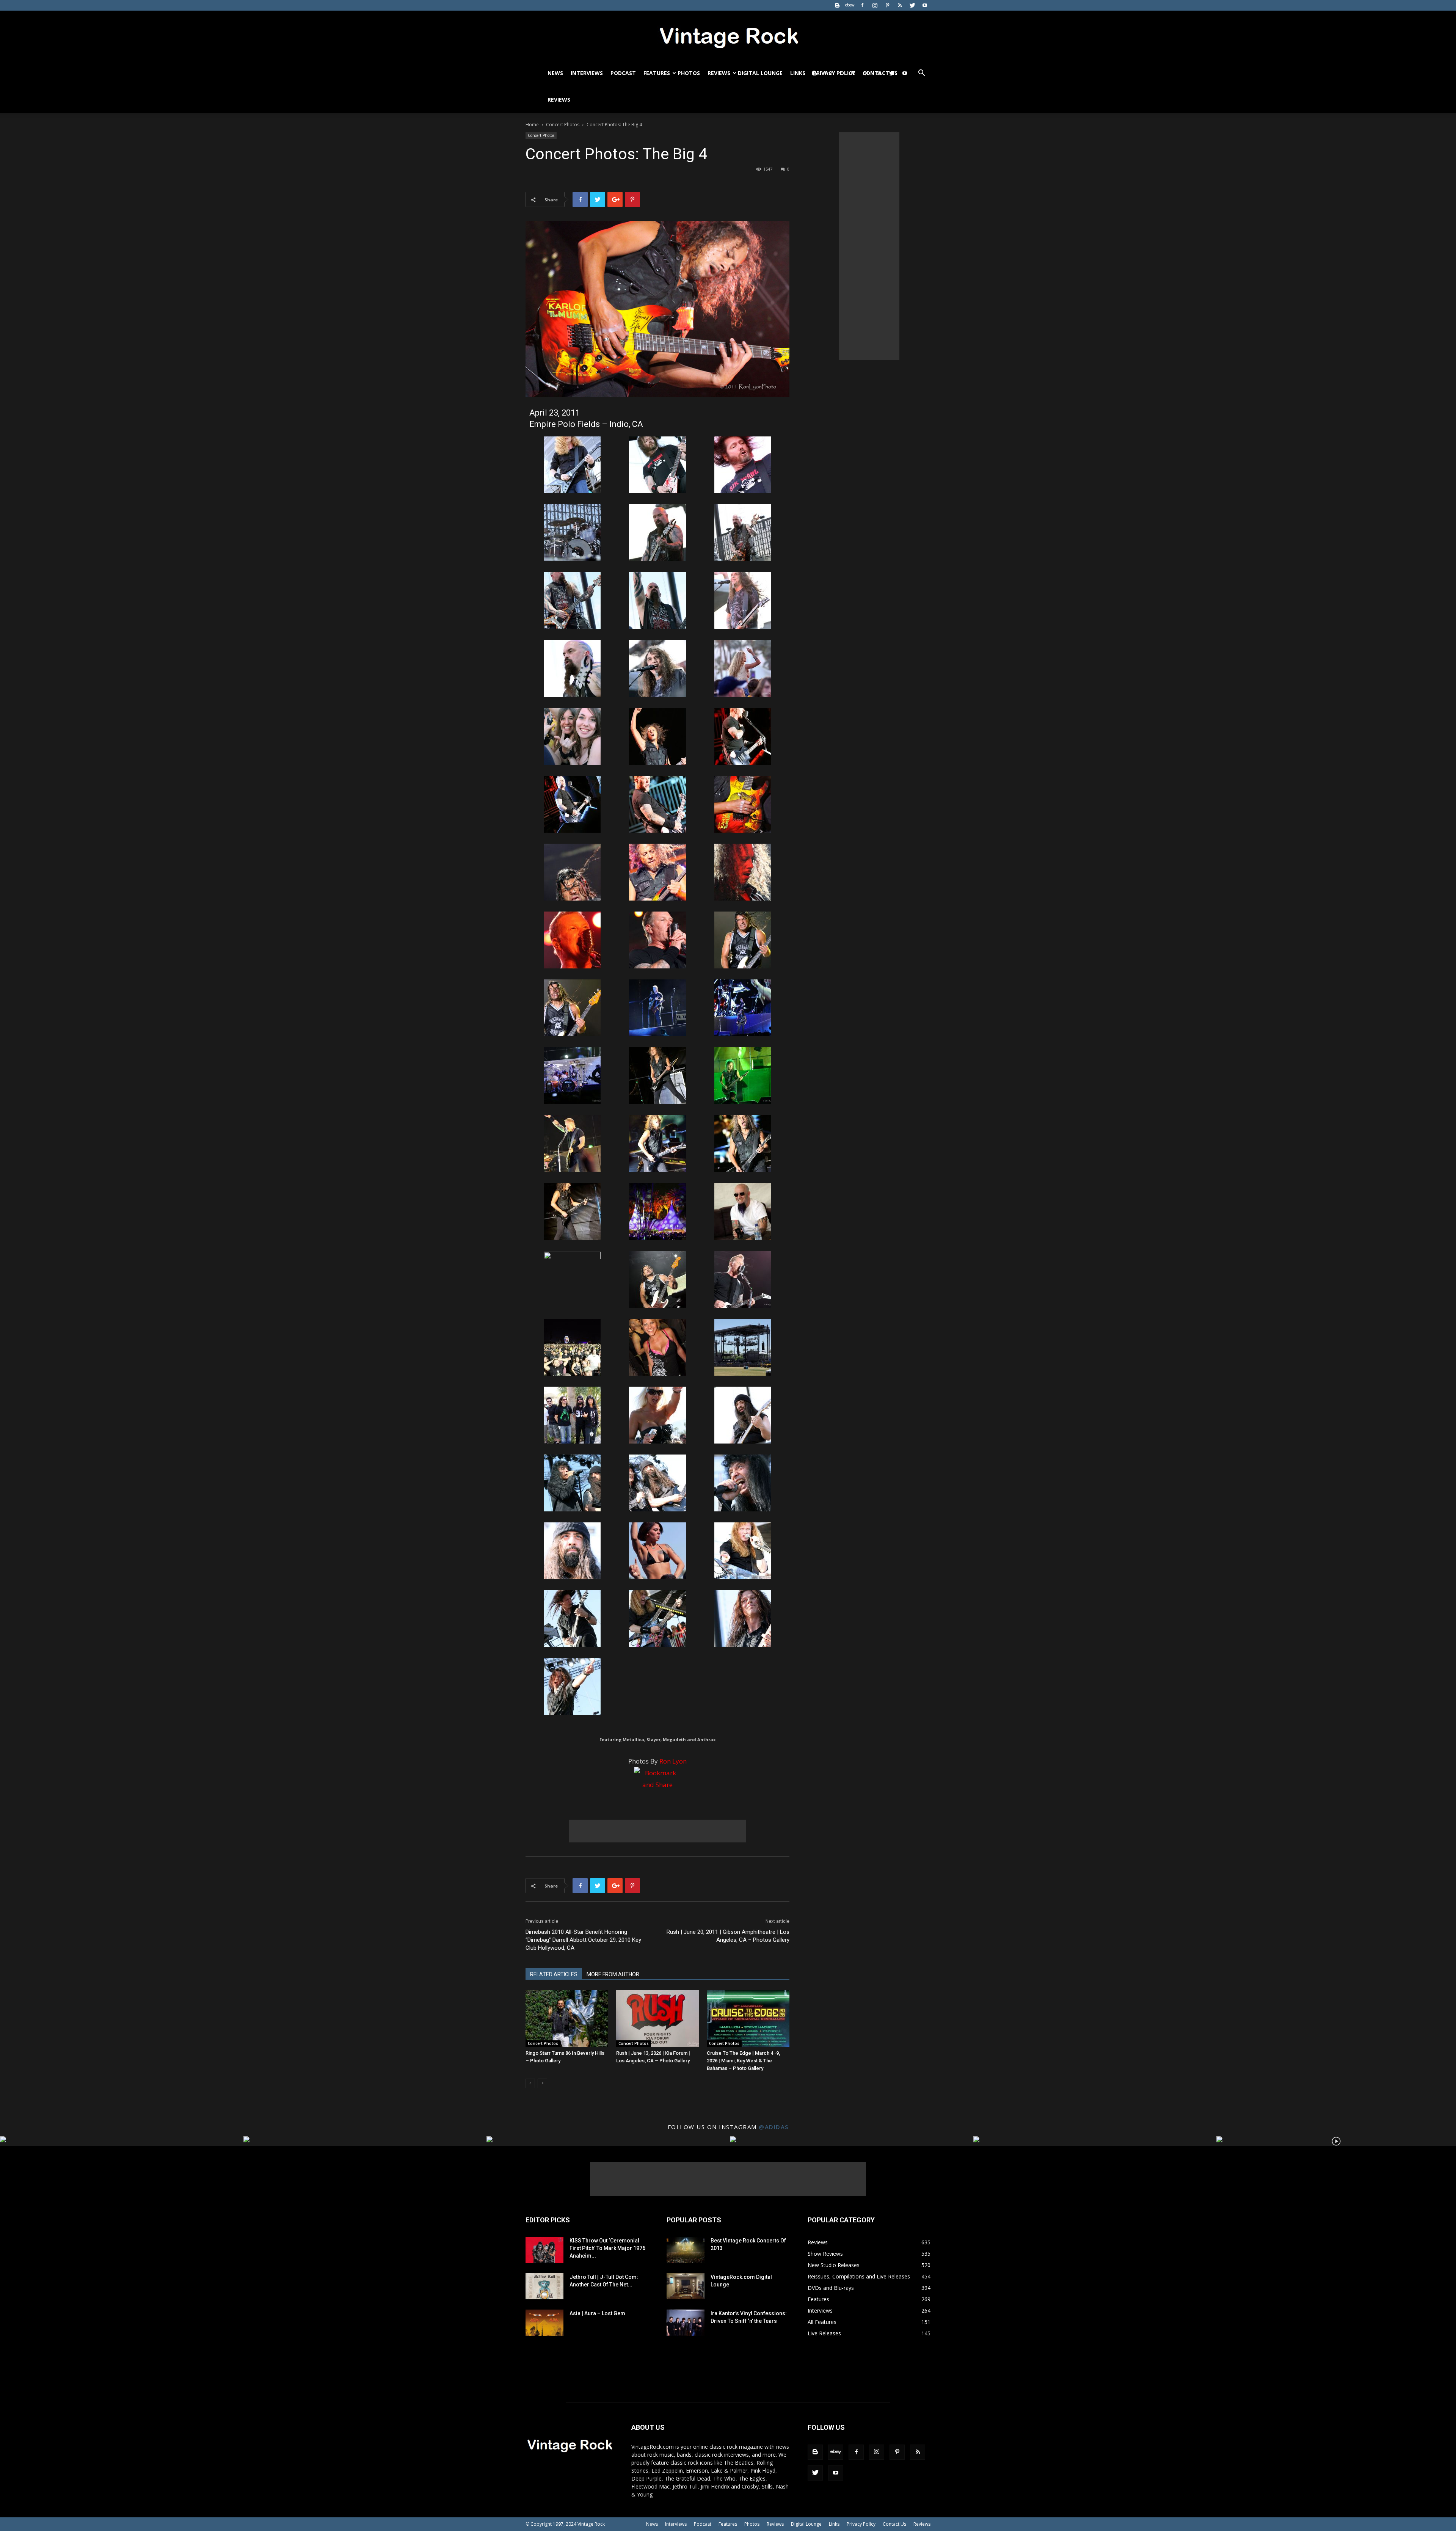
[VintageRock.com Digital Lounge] (686, 2286)
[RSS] (900, 5)
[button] (921, 74)
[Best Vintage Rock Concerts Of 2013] (686, 2250)
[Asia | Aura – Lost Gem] (544, 2323)
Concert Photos (563, 125)
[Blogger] (837, 5)
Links (798, 73)
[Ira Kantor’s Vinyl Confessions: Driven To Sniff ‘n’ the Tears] (686, 2323)
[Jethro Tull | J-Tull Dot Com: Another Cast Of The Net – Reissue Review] (544, 2286)
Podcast (623, 73)
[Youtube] (925, 5)
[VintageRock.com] (728, 36)
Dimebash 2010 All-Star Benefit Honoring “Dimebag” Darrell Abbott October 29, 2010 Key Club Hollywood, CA (583, 1940)
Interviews (587, 73)
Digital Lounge (760, 73)
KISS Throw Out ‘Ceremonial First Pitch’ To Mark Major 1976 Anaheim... (607, 2248)
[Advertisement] (657, 1831)
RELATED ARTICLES (554, 1974)
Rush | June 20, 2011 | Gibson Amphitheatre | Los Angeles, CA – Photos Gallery (728, 1936)
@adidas (774, 2127)
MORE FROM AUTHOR (613, 1974)
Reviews (719, 73)
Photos (689, 73)
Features (657, 73)
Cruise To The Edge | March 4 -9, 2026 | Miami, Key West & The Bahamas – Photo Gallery (743, 2061)
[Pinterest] (887, 5)
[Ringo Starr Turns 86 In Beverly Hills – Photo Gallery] (567, 2018)
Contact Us (894, 2524)
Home (532, 125)
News (555, 73)
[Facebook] (862, 5)
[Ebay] (850, 5)
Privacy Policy (861, 2524)
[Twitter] (912, 5)
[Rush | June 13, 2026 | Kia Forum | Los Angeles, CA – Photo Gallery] (657, 2018)
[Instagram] (875, 5)
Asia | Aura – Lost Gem (597, 2313)
